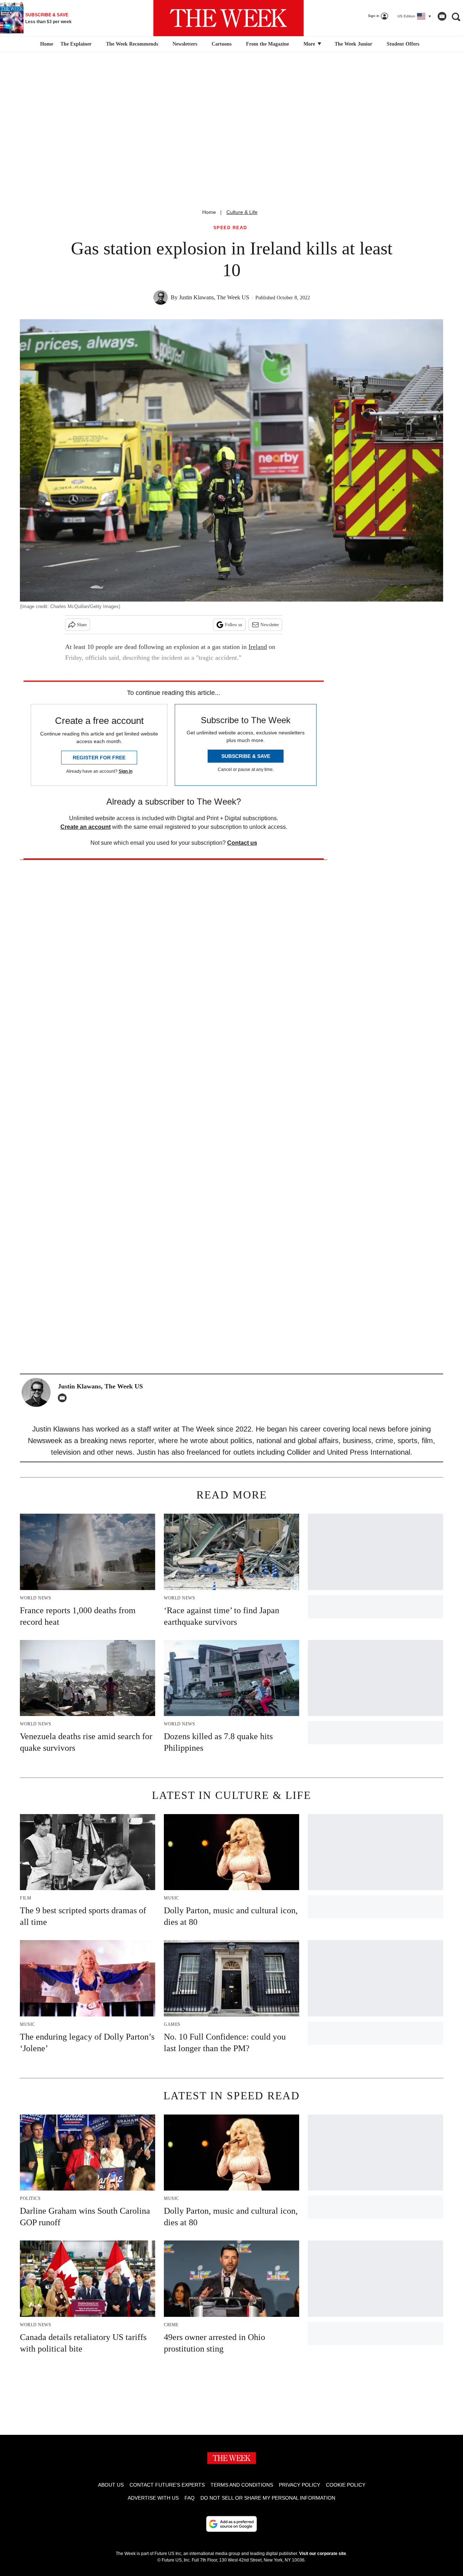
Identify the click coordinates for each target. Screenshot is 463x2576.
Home (209, 212)
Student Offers (403, 44)
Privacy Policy (300, 2485)
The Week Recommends (132, 44)
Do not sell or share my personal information (268, 2498)
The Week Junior (353, 44)
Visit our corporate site (323, 2554)
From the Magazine (267, 44)
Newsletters (185, 44)
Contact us (242, 843)
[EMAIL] (64, 1398)
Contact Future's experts (167, 2485)
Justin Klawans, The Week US (214, 297)
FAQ (190, 2498)
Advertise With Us (153, 2498)
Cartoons (222, 44)
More (310, 44)
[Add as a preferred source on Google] (231, 2524)
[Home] (46, 44)
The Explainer (76, 44)
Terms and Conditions (242, 2485)
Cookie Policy (346, 2485)
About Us (111, 2485)
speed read (230, 228)
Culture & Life (242, 212)
